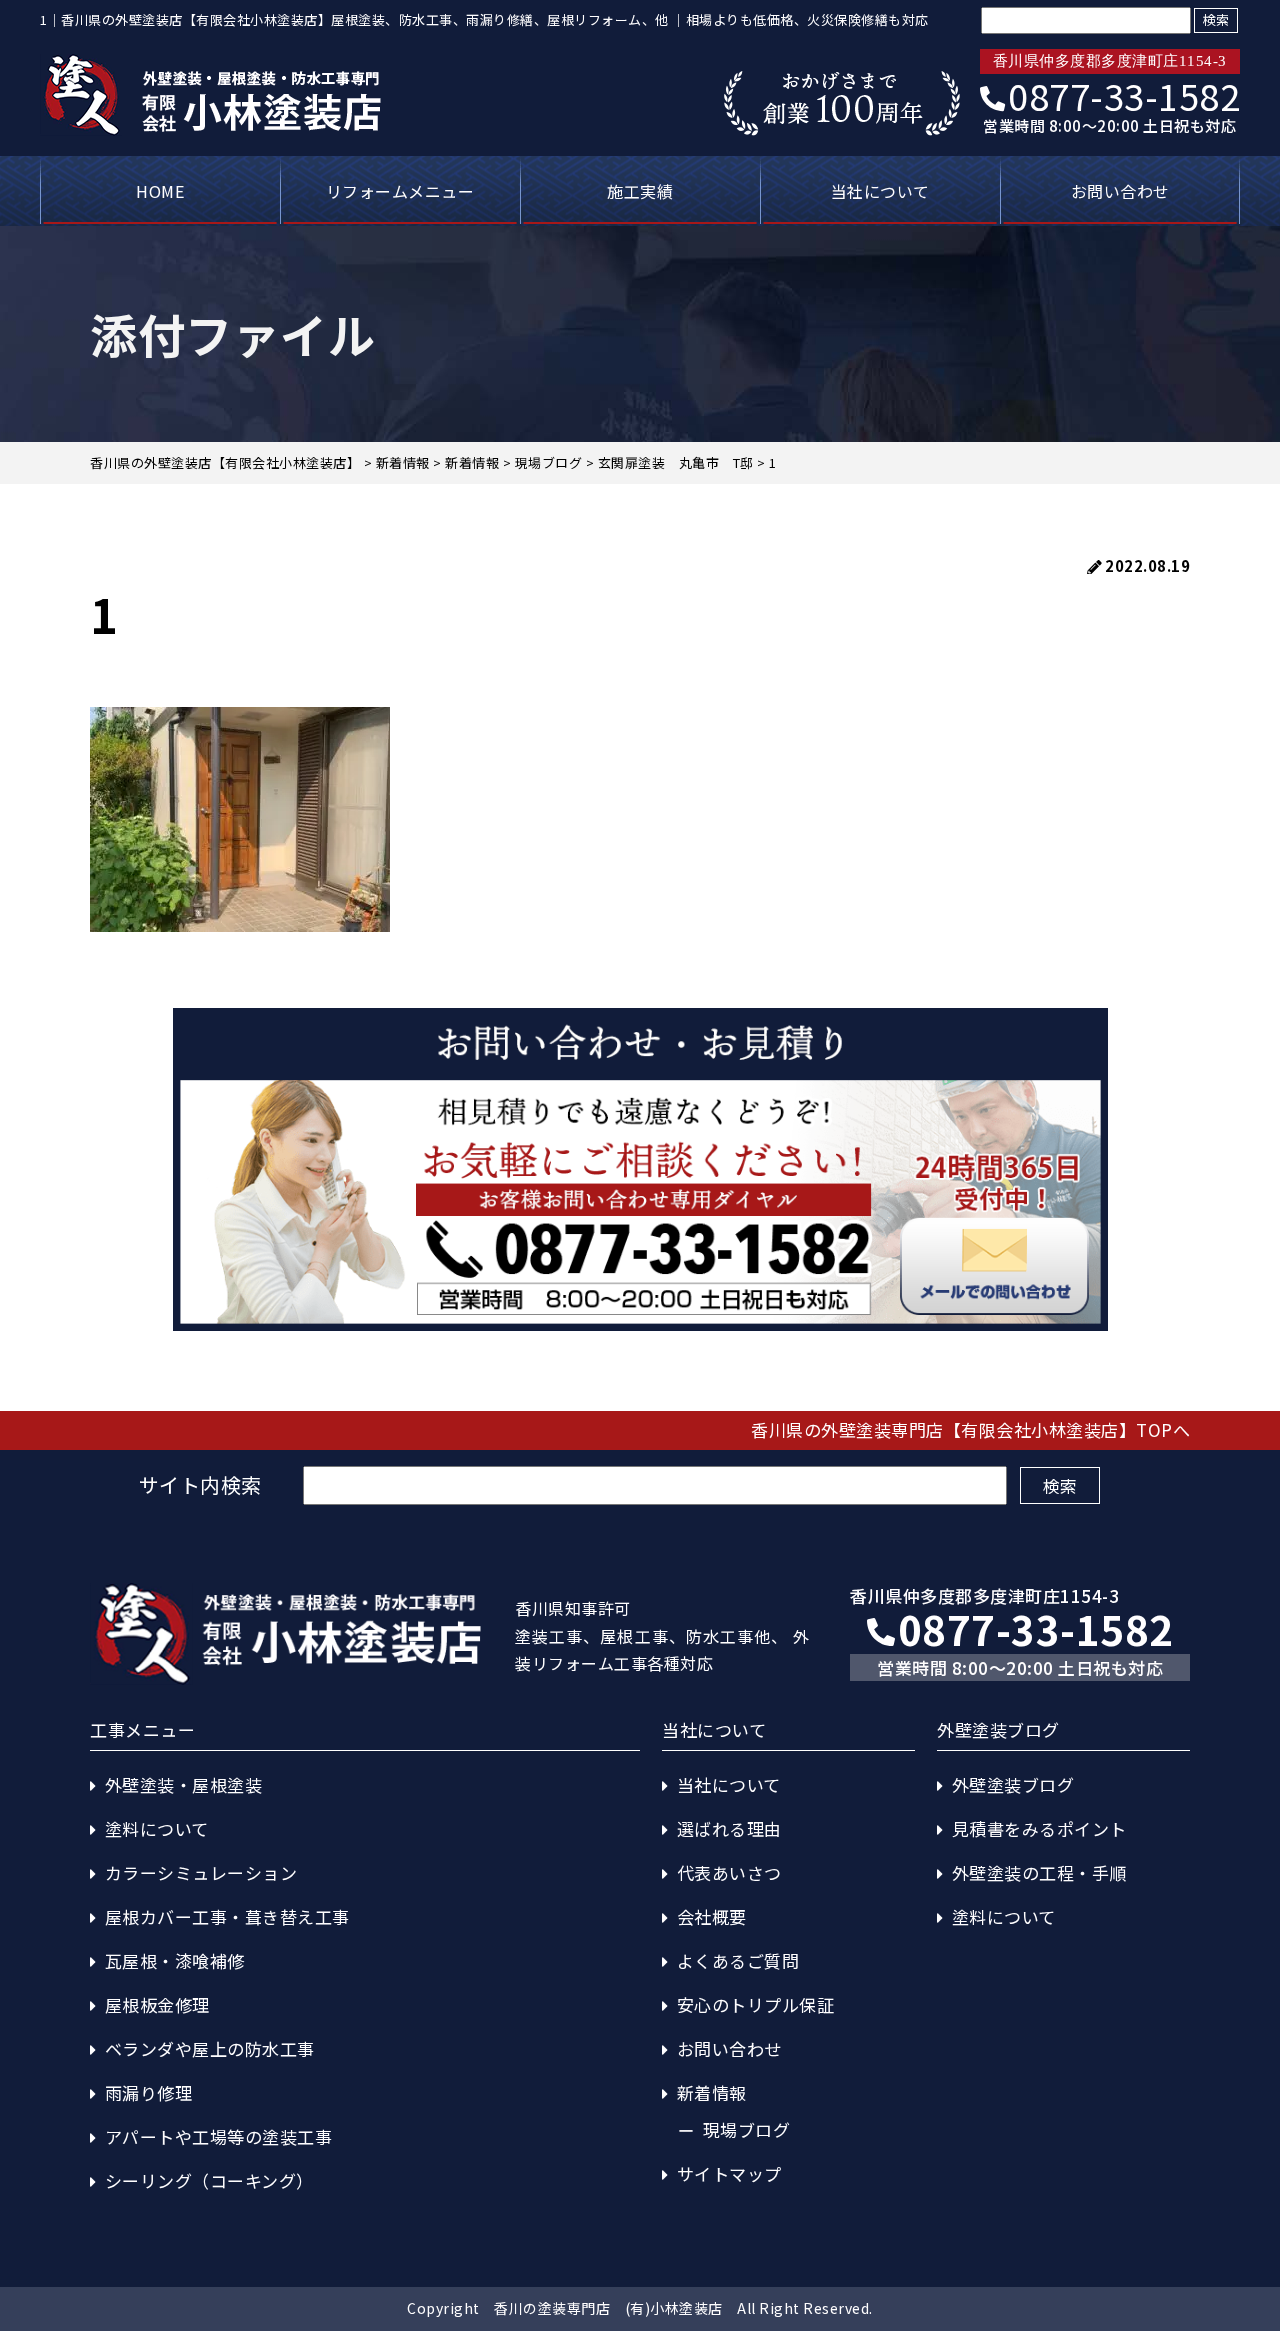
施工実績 (640, 191)
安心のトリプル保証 (756, 2004)
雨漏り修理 (149, 2092)
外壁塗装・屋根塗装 (184, 1784)
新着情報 (712, 2092)
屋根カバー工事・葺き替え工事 (227, 1916)
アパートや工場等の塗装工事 (219, 2136)
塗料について (157, 1828)
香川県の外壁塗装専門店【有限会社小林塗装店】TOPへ (970, 1429)
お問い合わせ (1120, 191)
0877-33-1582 (1124, 95)
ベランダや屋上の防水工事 (210, 2048)
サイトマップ (729, 2173)
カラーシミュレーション (201, 1872)
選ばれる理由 (729, 1828)
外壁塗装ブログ (1013, 1784)
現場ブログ (747, 2129)
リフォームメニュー (400, 191)
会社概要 (712, 1916)
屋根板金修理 (157, 2004)
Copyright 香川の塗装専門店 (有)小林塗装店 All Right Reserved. (640, 2308)
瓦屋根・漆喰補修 (175, 1960)
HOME (160, 191)
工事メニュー (142, 1729)
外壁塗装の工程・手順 (1039, 1872)
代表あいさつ (729, 1872)
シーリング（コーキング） (209, 2180)
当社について (880, 191)
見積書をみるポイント (1039, 1828)
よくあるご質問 (738, 1960)
